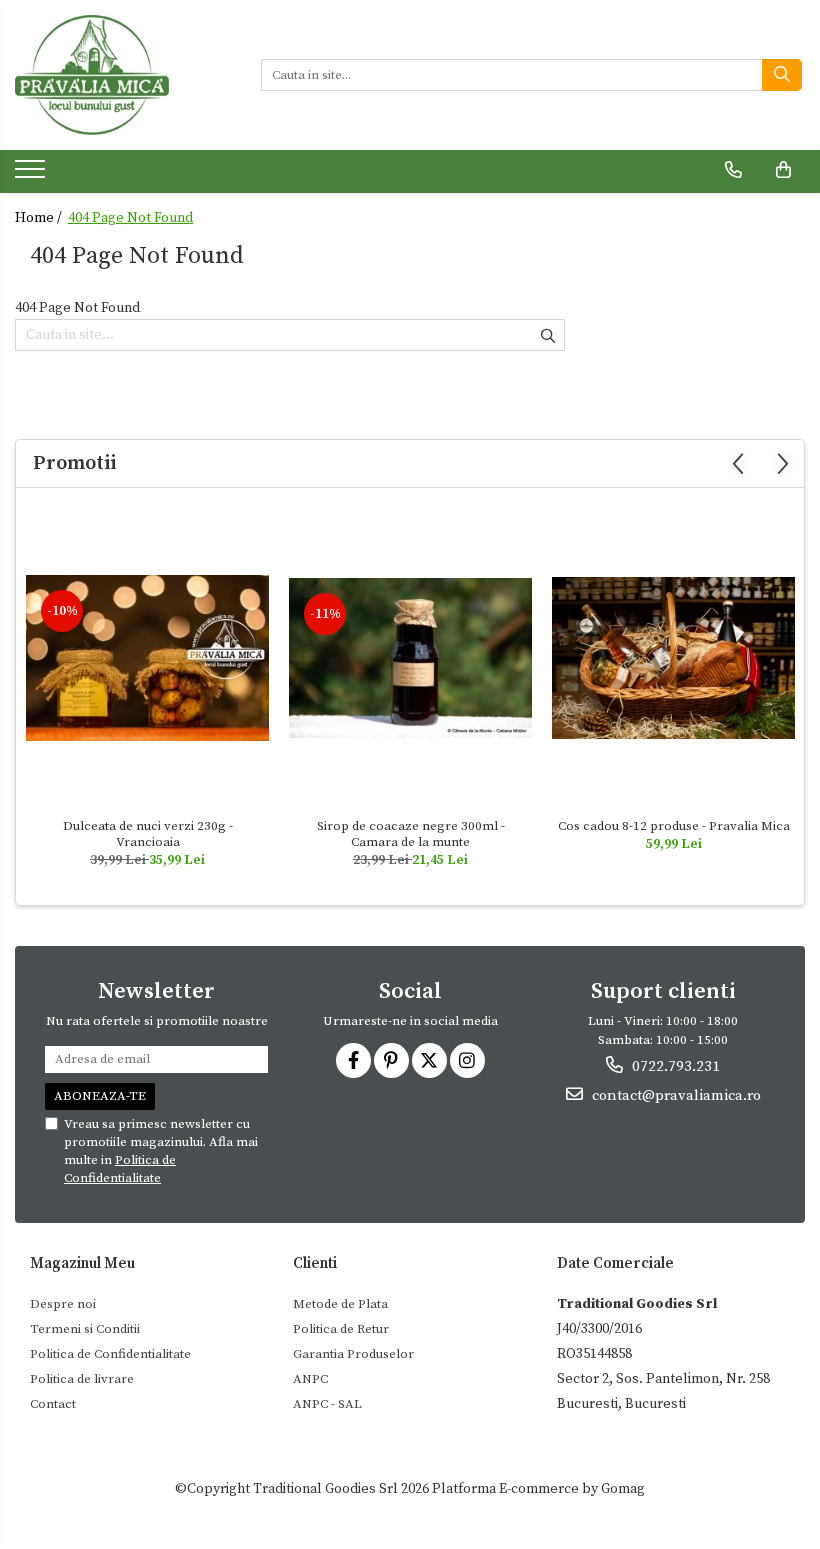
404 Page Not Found (130, 218)
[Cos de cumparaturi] (783, 170)
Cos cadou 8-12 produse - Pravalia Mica (674, 826)
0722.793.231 (674, 1066)
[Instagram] (467, 1060)
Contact (53, 1404)
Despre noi (63, 1304)
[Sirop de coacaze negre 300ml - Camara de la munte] (410, 658)
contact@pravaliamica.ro (674, 1095)
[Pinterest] (391, 1060)
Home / (40, 218)
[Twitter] (429, 1060)
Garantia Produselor (353, 1354)
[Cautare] (782, 75)
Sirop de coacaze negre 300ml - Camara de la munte (411, 834)
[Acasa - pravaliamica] (123, 75)
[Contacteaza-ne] (733, 170)
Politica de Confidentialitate (110, 1354)
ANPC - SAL (327, 1404)
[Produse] (32, 175)
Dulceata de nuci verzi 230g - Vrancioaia (148, 834)
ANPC (310, 1379)
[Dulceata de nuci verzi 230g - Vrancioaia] (147, 657)
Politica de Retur (341, 1329)
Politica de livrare (82, 1379)
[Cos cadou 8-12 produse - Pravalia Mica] (673, 658)
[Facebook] (353, 1060)
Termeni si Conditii (85, 1329)
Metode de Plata (340, 1304)
